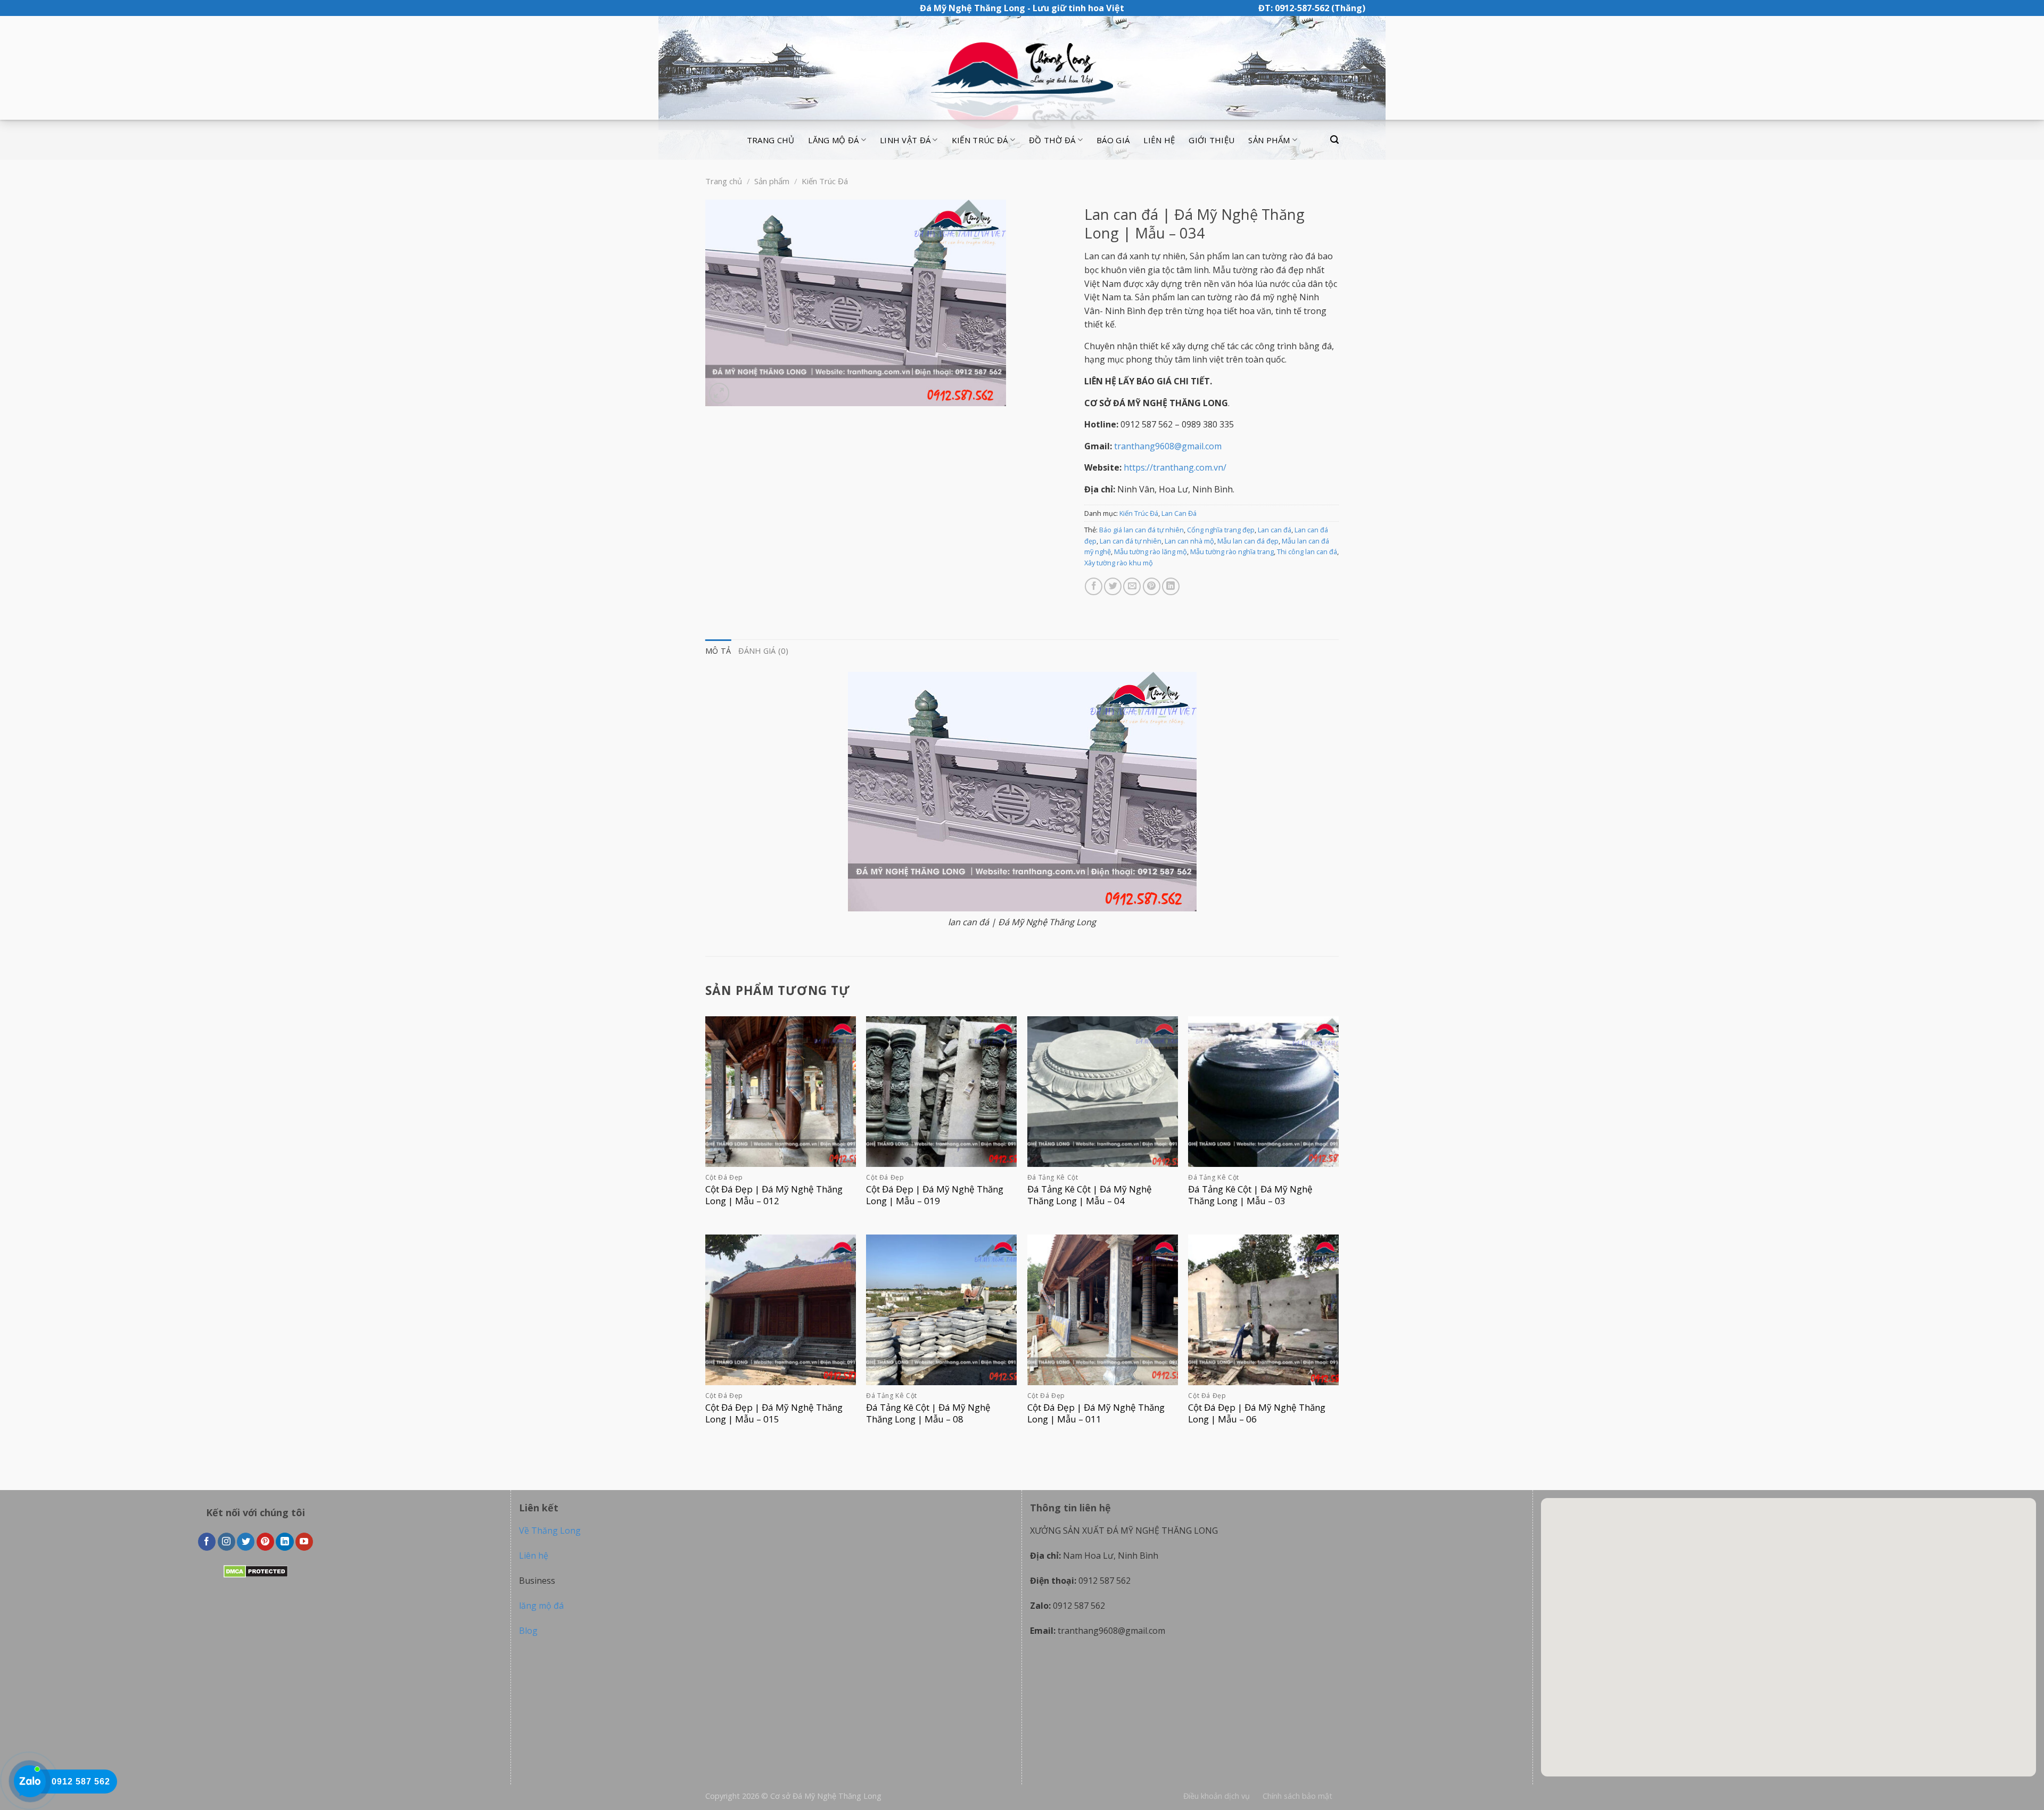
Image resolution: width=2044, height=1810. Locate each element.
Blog (528, 1631)
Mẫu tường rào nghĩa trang (1232, 552)
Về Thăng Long (550, 1531)
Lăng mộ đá (833, 140)
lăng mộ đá (541, 1606)
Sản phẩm (1269, 140)
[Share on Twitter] (1113, 586)
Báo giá (1113, 140)
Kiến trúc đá (980, 140)
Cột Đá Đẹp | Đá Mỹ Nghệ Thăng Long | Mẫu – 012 (774, 1195)
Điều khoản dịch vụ (1217, 1796)
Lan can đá (1275, 530)
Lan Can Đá (1179, 513)
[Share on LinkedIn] (1171, 586)
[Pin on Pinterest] (1152, 586)
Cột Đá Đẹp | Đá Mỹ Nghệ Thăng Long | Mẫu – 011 (1096, 1413)
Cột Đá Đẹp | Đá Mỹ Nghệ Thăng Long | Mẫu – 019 (935, 1195)
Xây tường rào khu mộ (1119, 563)
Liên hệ (1159, 140)
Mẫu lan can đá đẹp (1248, 541)
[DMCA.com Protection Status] (256, 1571)
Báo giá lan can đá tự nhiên (1141, 530)
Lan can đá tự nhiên (1131, 541)
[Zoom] (719, 393)
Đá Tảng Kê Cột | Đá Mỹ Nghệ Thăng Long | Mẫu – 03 (1250, 1195)
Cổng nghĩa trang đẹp (1221, 530)
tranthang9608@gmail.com (1168, 446)
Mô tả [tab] (718, 651)
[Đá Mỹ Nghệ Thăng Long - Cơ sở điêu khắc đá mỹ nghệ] (1022, 68)
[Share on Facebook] (1094, 586)
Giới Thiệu (1211, 140)
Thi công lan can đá (1307, 552)
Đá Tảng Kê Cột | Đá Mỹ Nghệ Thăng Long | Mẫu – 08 (928, 1413)
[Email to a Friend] (1132, 586)
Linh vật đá (905, 140)
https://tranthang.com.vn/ (1175, 467)
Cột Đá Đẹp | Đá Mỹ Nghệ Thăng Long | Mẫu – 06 (1257, 1413)
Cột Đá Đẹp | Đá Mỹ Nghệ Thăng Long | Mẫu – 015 (774, 1413)
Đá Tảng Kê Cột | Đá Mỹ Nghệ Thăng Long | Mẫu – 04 (1090, 1195)
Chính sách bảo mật (1297, 1796)
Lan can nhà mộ (1189, 541)
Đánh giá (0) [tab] (763, 651)
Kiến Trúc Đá (825, 181)
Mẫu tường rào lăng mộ (1151, 552)
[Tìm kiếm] (1334, 140)
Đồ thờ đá (1052, 140)
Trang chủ (771, 140)
